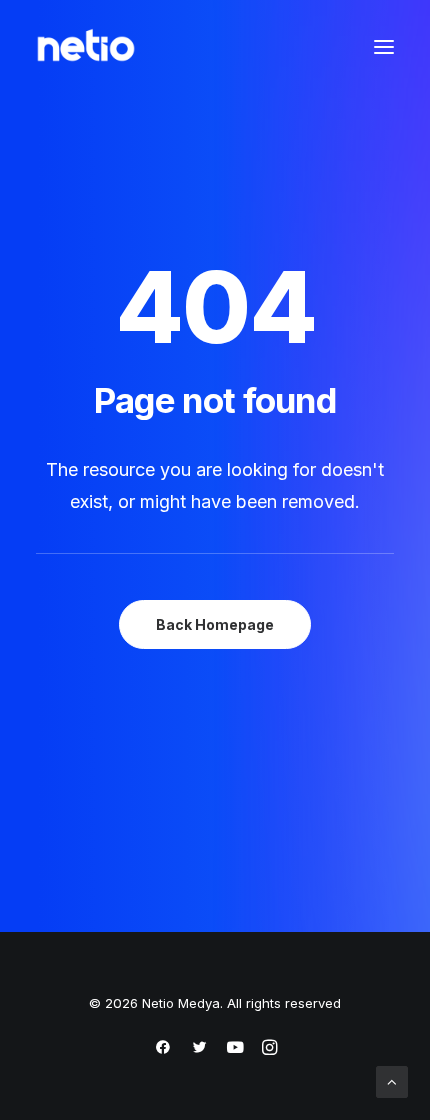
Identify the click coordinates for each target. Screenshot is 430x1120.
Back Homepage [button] (215, 624)
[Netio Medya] (86, 47)
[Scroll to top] (392, 1080)
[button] (384, 47)
